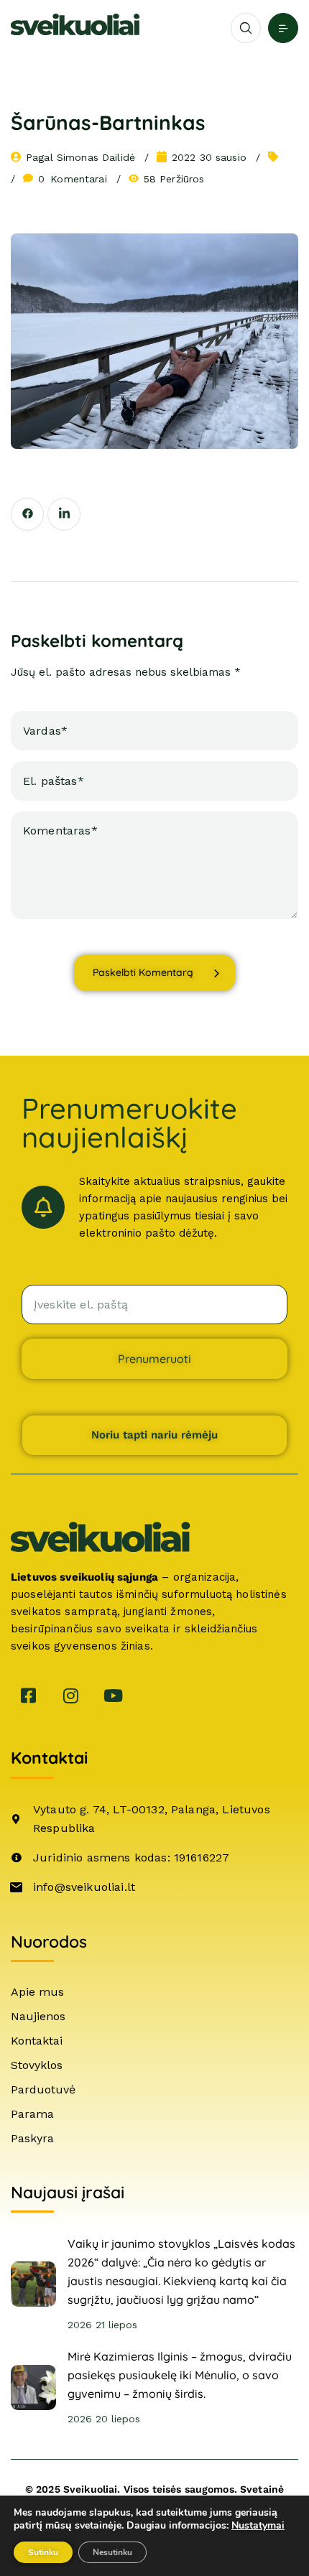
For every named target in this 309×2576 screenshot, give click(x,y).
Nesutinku (112, 2552)
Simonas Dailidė (96, 157)
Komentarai (73, 179)
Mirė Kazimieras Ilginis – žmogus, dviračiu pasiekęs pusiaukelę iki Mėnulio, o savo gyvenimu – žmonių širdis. (180, 2375)
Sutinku (43, 2552)
